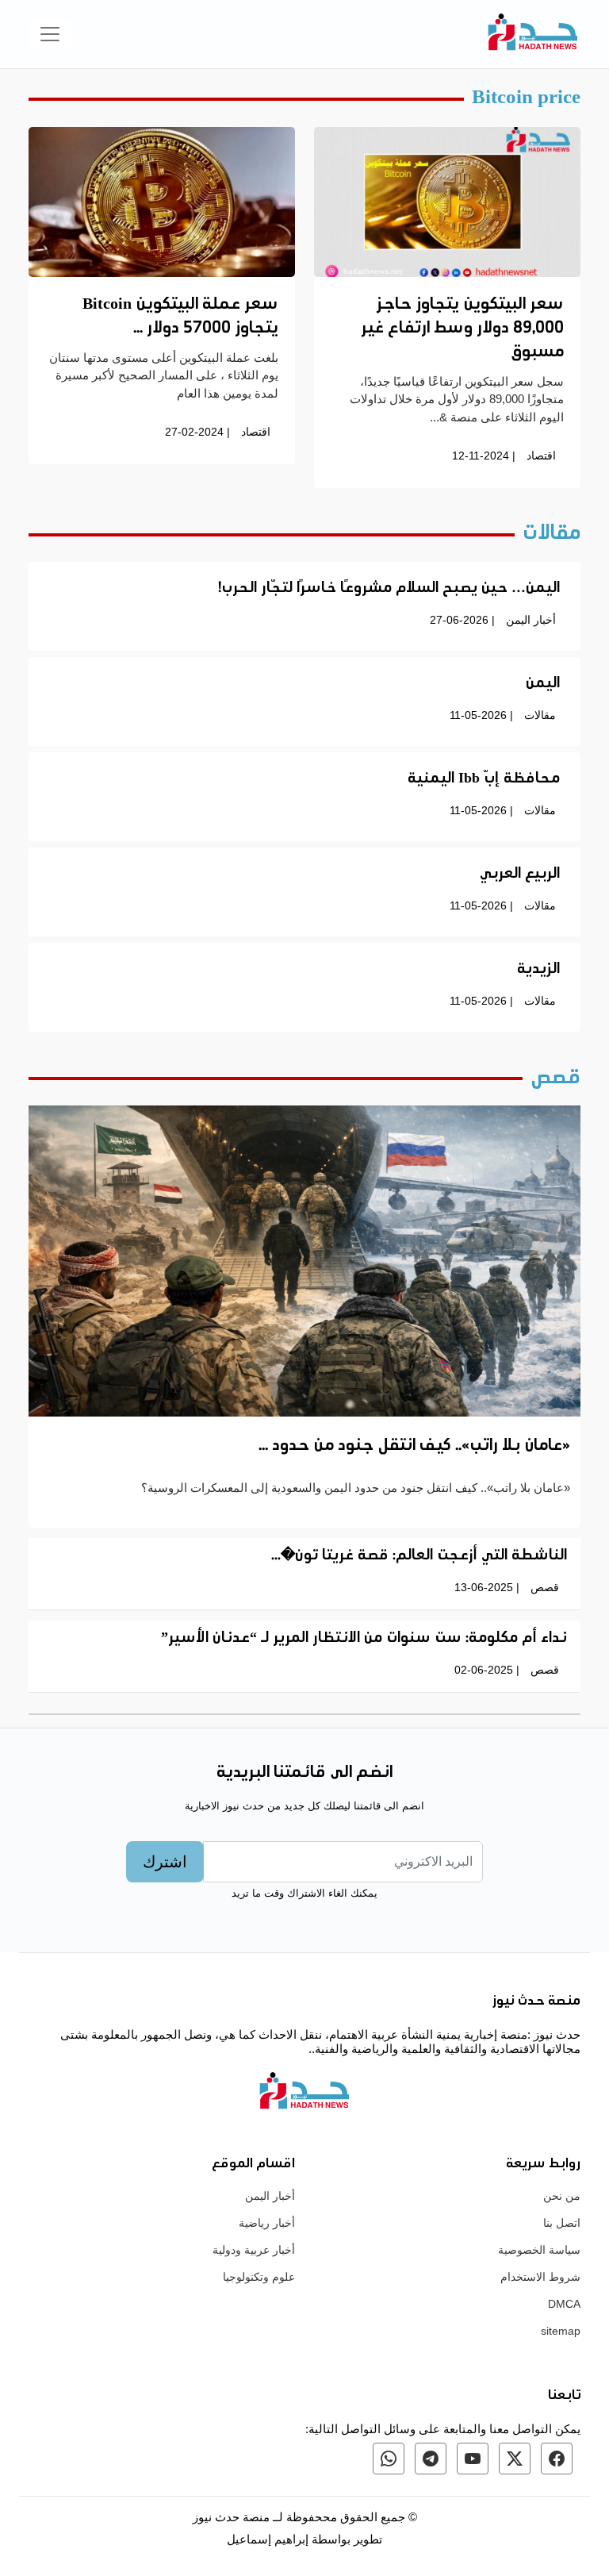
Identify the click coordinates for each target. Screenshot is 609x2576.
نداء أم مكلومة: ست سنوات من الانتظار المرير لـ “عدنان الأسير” (364, 1639)
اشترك (165, 1862)
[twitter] (515, 2459)
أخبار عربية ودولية (254, 2250)
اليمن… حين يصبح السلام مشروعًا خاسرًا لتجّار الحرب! (389, 589)
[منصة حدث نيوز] (533, 34)
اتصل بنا (562, 2223)
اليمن (543, 684)
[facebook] (557, 2459)
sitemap (561, 2331)
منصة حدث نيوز (231, 2517)
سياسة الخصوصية (539, 2250)
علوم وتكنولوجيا (259, 2277)
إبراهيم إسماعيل (269, 2539)
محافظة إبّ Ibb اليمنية (484, 779)
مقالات (540, 715)
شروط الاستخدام (540, 2277)
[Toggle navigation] (50, 34)
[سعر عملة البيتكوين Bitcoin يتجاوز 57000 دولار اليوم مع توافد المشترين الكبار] (162, 201)
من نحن (562, 2196)
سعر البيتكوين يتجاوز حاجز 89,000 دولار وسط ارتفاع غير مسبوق (462, 329)
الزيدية (538, 970)
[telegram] (431, 2459)
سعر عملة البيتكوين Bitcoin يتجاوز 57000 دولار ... (180, 317)
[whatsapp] (389, 2459)
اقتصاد (541, 456)
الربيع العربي (520, 875)
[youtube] (473, 2459)
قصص (545, 1587)
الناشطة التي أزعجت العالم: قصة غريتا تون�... (419, 1556)
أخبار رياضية (267, 2223)
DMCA (564, 2304)
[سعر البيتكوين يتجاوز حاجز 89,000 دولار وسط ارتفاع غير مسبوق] (447, 201)
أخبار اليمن (531, 620)
